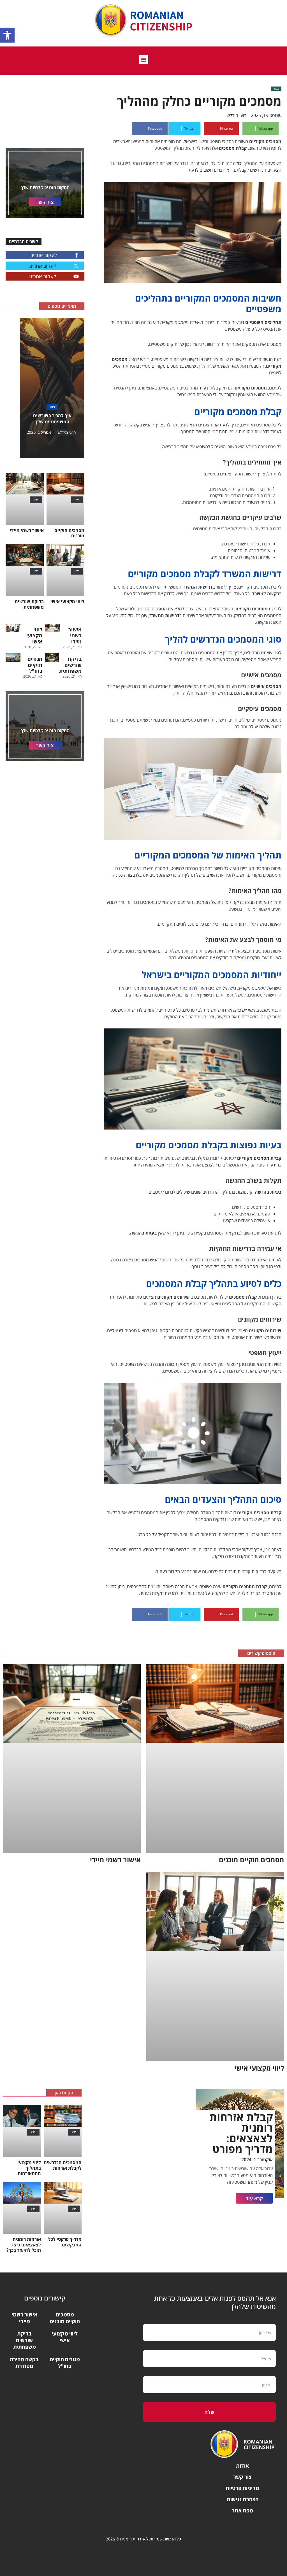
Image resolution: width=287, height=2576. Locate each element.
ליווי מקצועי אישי (67, 601)
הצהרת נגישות (243, 2499)
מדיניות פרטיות (242, 2488)
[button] (7, 35)
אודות (242, 2466)
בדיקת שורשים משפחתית (29, 604)
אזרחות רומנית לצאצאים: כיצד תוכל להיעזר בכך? (24, 2244)
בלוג (276, 88)
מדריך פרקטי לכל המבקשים (65, 2242)
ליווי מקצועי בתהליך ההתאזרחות (29, 2168)
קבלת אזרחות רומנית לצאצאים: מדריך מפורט (241, 2133)
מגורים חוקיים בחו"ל (35, 665)
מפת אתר (242, 2510)
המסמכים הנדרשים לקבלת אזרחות (63, 2165)
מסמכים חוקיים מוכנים (69, 533)
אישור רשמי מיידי (27, 530)
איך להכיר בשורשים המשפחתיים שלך (52, 419)
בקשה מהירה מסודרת (24, 2363)
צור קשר (242, 2477)
